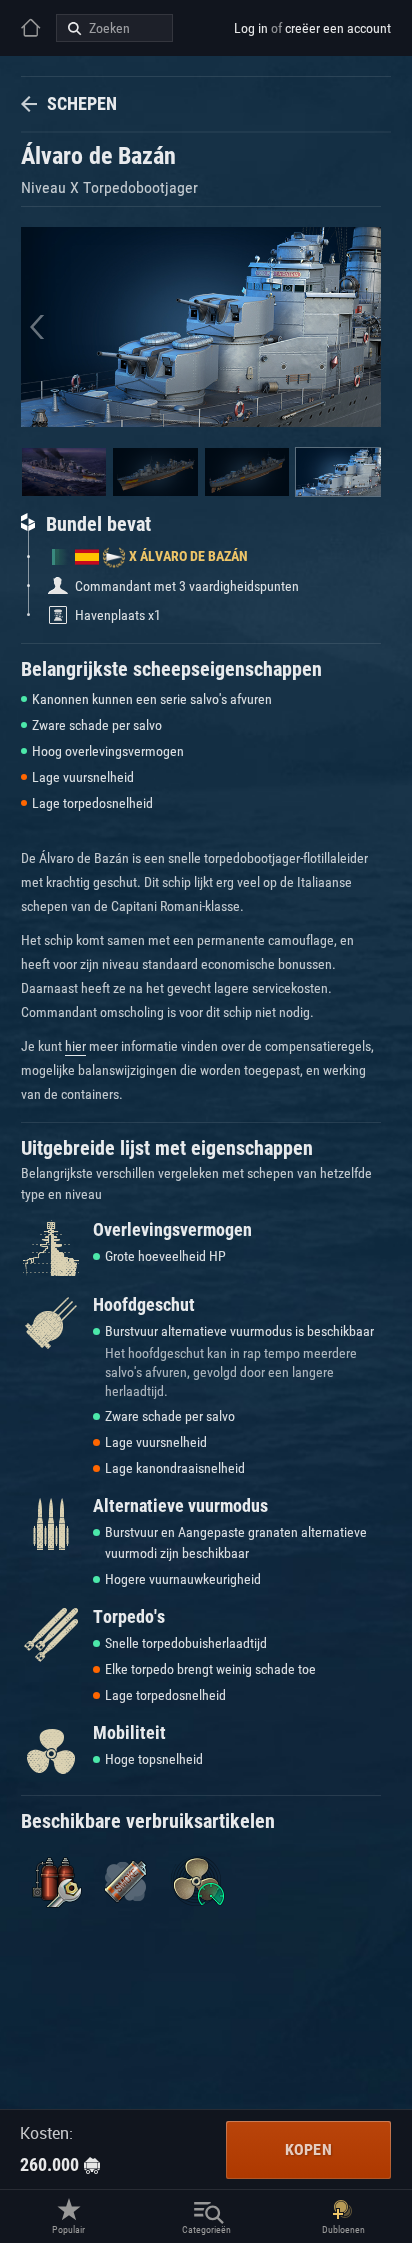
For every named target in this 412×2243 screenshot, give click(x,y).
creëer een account (338, 28)
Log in (251, 28)
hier (75, 1046)
